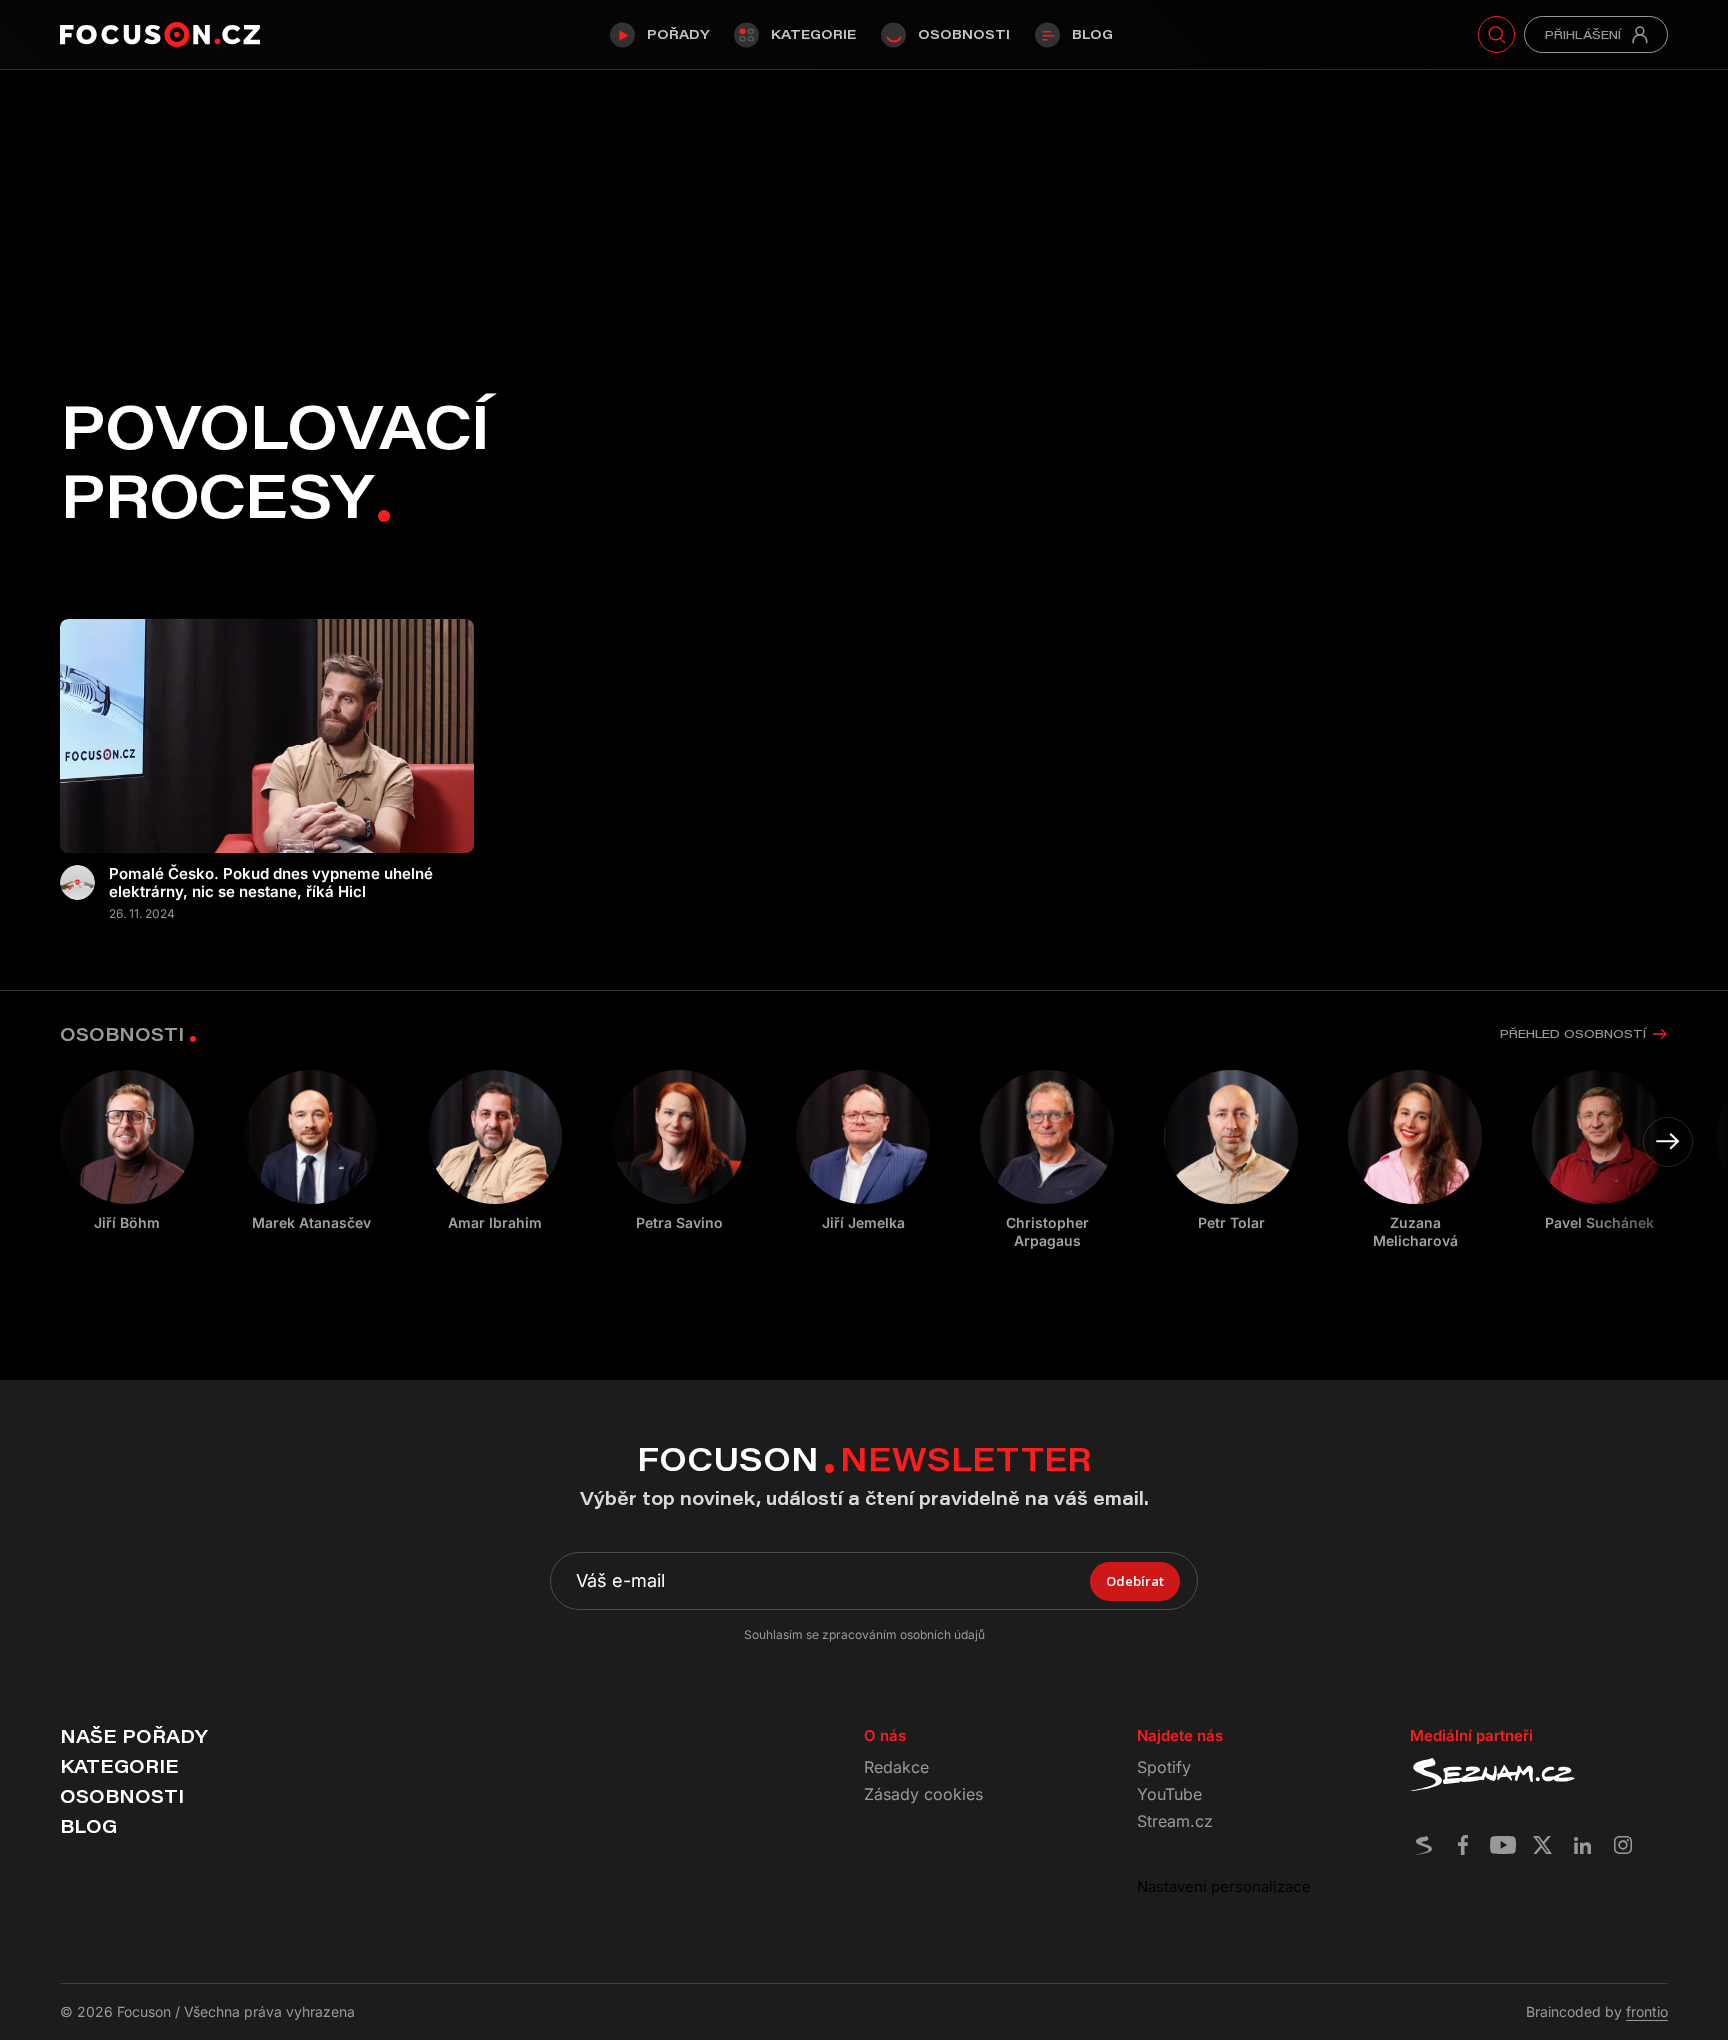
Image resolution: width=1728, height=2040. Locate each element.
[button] (1668, 1142)
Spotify (1164, 1767)
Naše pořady (133, 1736)
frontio (1647, 2011)
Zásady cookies (923, 1794)
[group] (311, 1151)
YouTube (1169, 1794)
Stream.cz (1175, 1821)
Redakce (896, 1767)
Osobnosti (964, 34)
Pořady (678, 34)
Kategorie (813, 34)
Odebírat (1135, 1581)
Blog (1092, 34)
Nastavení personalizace (1224, 1886)
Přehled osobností (1573, 1033)
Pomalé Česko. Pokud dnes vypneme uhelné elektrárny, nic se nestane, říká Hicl (271, 883)
